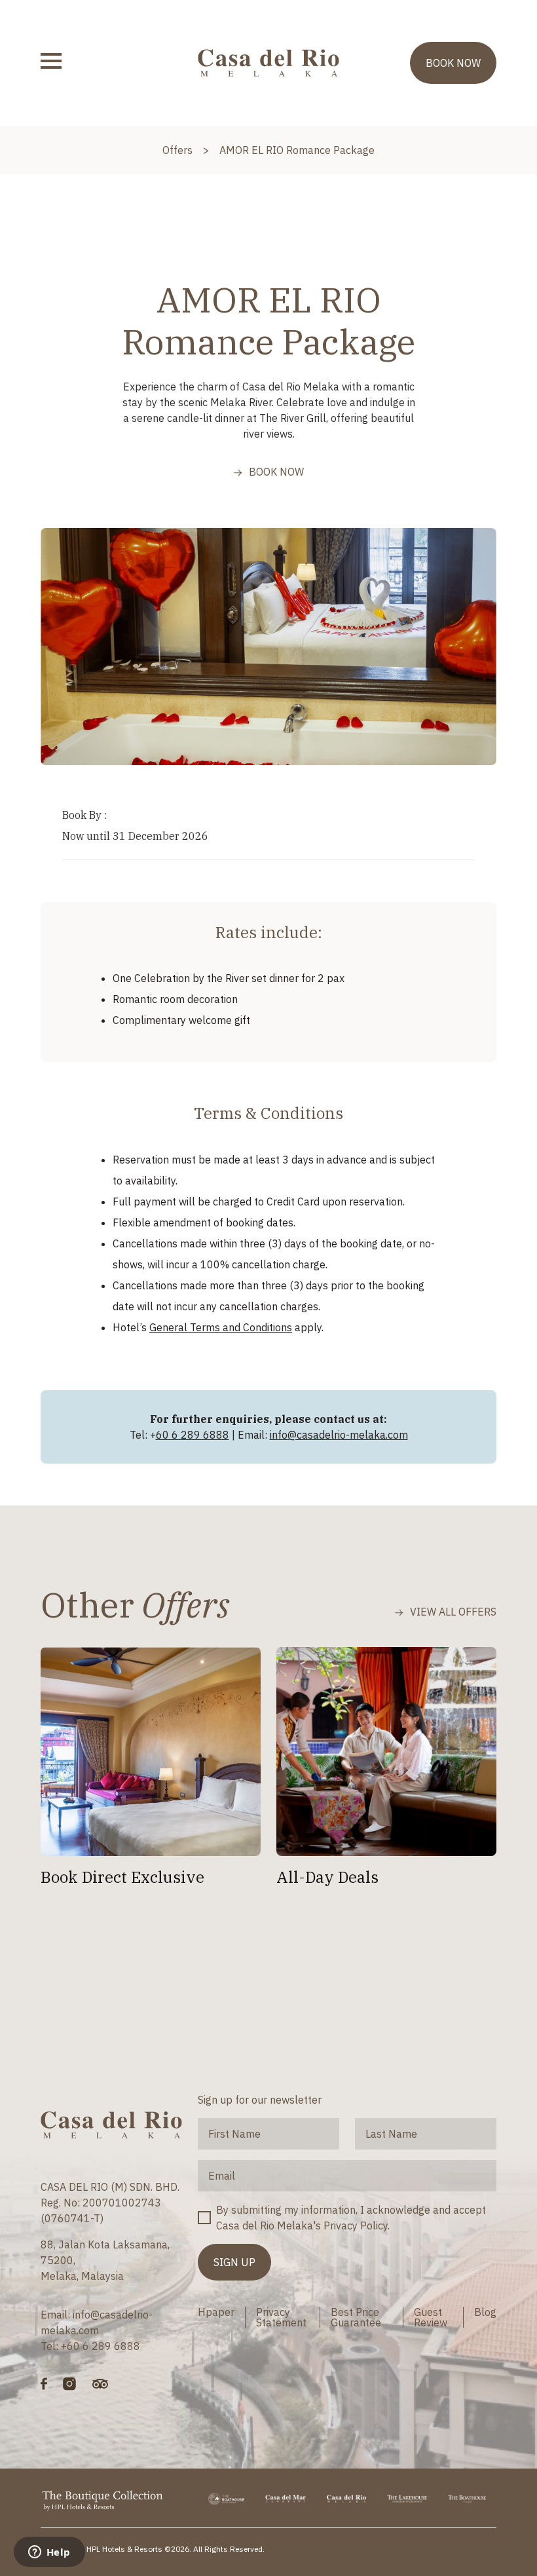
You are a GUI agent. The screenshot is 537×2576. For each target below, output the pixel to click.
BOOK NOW (453, 63)
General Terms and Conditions (221, 1327)
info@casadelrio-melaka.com (339, 1435)
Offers (177, 150)
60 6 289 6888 (193, 1435)
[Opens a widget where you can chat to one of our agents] (49, 2553)
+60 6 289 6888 (101, 2346)
